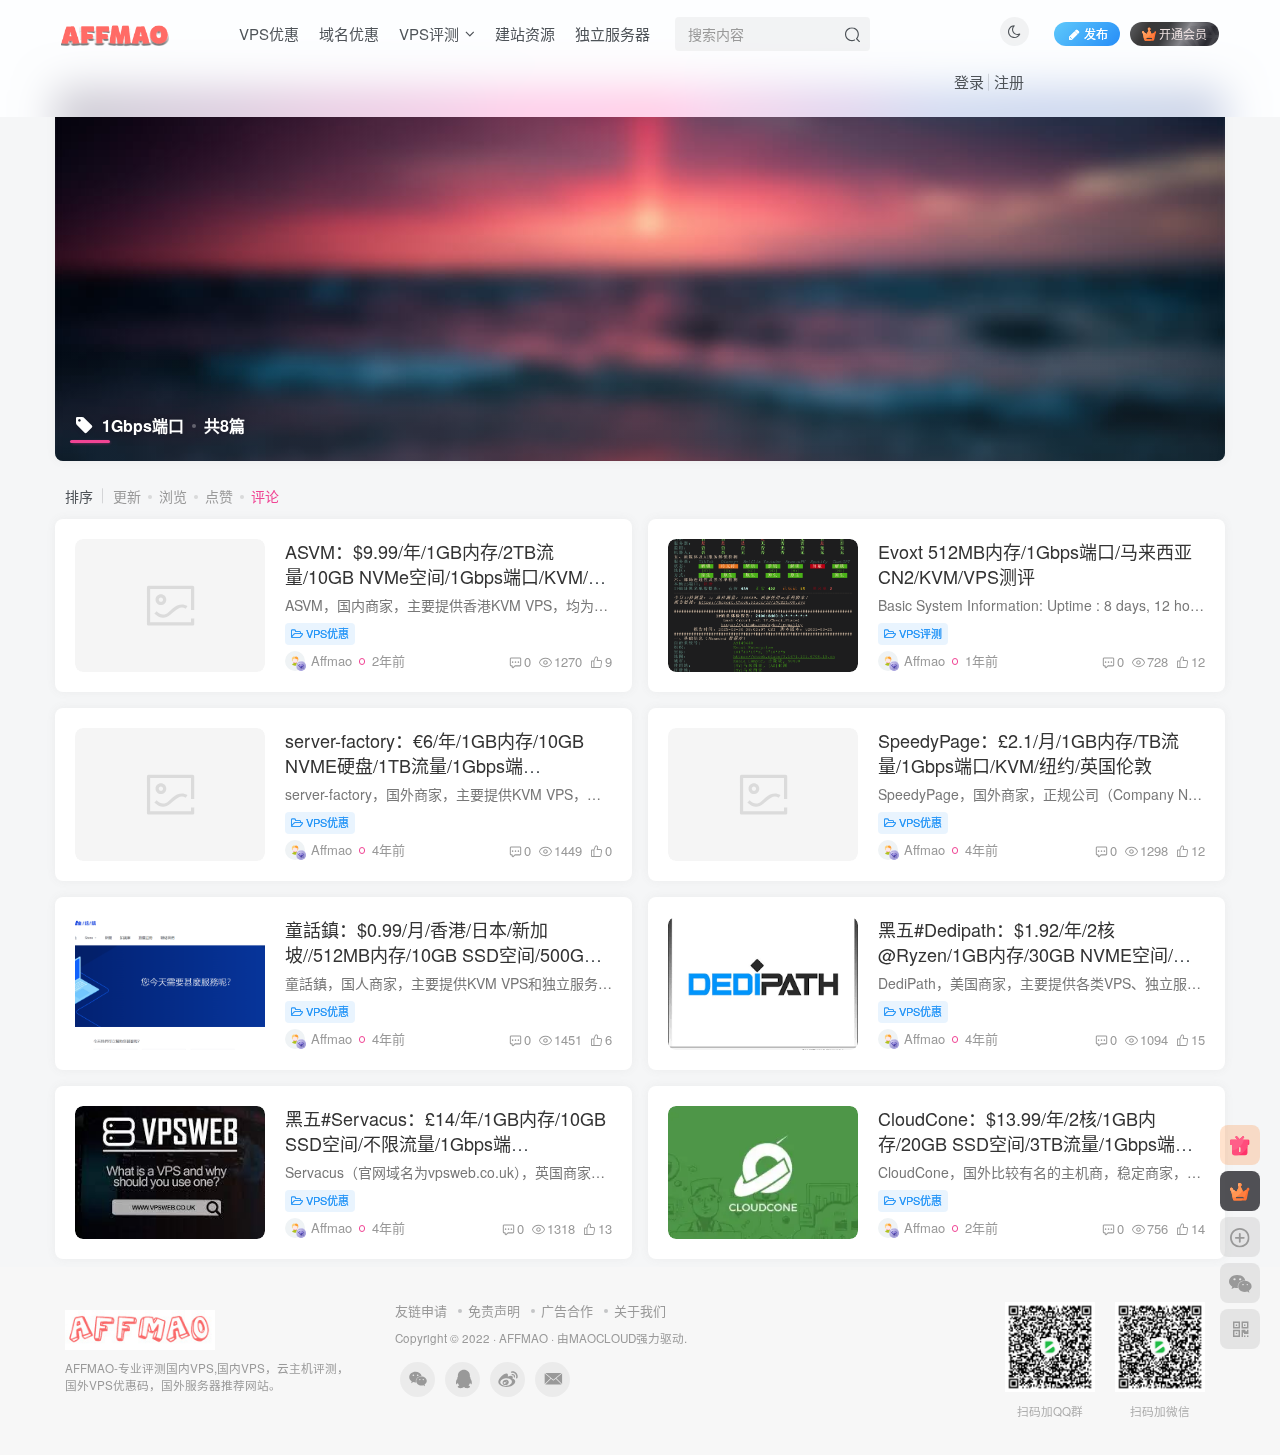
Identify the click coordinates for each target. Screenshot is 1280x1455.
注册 (1009, 81)
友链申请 (421, 1310)
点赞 (219, 496)
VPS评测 (429, 33)
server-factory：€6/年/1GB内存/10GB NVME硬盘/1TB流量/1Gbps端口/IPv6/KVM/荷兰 (434, 765)
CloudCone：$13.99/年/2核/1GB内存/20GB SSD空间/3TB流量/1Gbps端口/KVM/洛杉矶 (1026, 1143)
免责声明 (494, 1310)
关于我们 (640, 1310)
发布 (1096, 33)
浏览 (173, 496)
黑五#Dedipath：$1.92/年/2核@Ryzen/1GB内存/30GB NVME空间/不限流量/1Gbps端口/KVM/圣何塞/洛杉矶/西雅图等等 (1035, 967)
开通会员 (1183, 33)
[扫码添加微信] (1240, 1283)
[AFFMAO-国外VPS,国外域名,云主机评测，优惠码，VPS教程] (115, 31)
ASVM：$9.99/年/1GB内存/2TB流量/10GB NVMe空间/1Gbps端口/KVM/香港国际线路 (445, 576)
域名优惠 (349, 33)
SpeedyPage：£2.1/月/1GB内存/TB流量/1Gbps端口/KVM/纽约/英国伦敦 (1028, 752)
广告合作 (567, 1310)
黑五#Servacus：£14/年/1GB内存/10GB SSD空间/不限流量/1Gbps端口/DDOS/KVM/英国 (445, 1143)
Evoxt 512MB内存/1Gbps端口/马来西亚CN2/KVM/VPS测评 (1035, 563)
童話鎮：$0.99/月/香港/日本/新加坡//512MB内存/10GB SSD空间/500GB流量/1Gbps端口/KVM (440, 954)
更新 (127, 496)
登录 (969, 81)
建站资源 (525, 33)
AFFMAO (523, 1338)
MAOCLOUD (602, 1338)
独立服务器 (612, 33)
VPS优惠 (269, 33)
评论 (265, 496)
